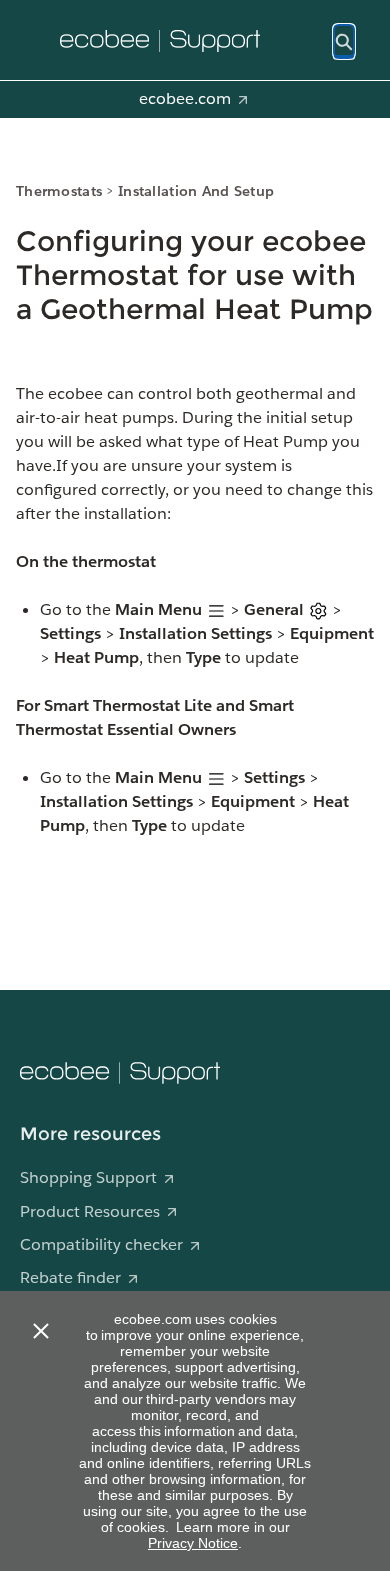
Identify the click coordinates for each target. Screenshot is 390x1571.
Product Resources (90, 1211)
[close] (40, 1331)
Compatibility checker (101, 1244)
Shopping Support (88, 1177)
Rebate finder (70, 1277)
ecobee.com (185, 98)
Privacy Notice (193, 1543)
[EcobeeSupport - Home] (160, 41)
